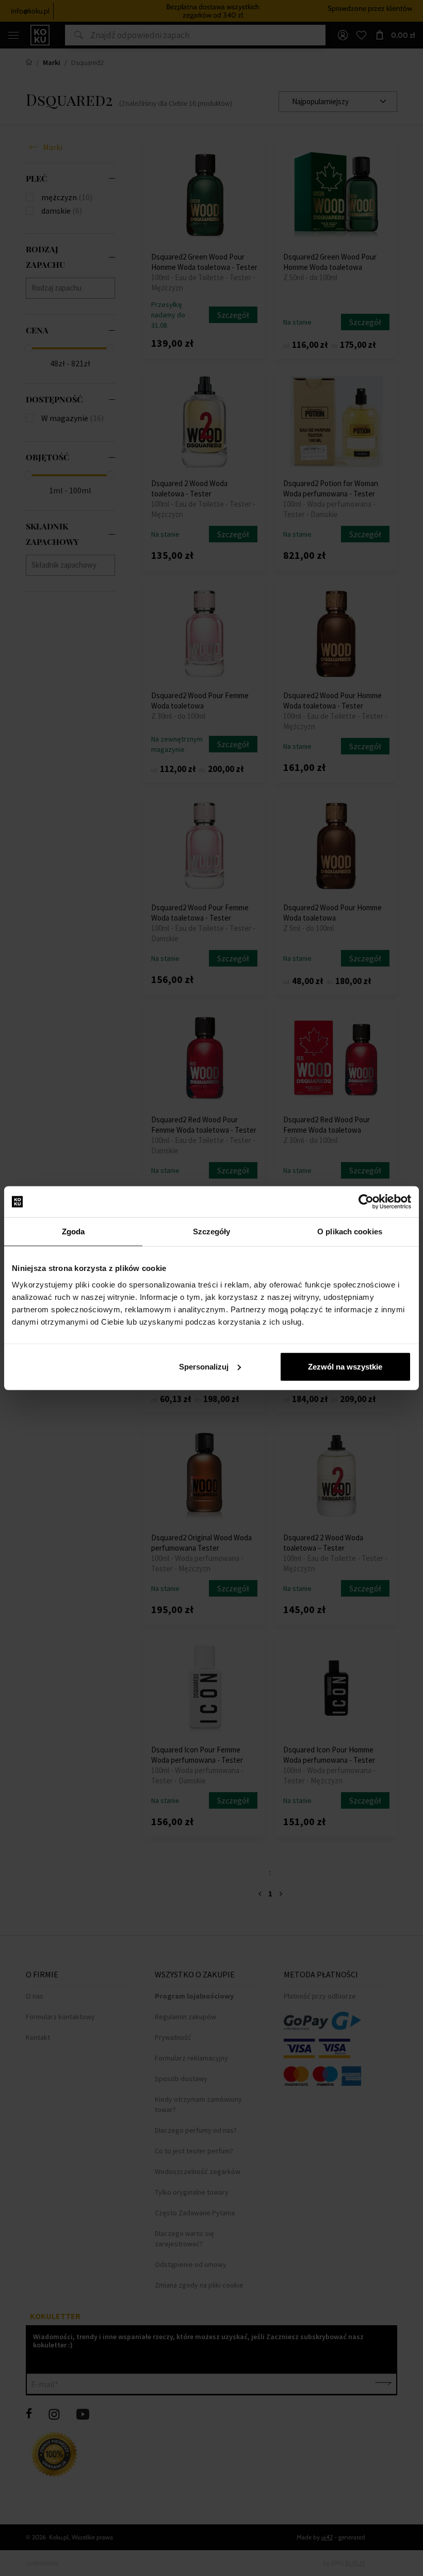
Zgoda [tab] (74, 1231)
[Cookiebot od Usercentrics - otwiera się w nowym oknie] (366, 1202)
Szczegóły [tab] (212, 1231)
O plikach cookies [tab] (350, 1231)
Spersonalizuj (204, 1366)
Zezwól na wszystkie (345, 1366)
